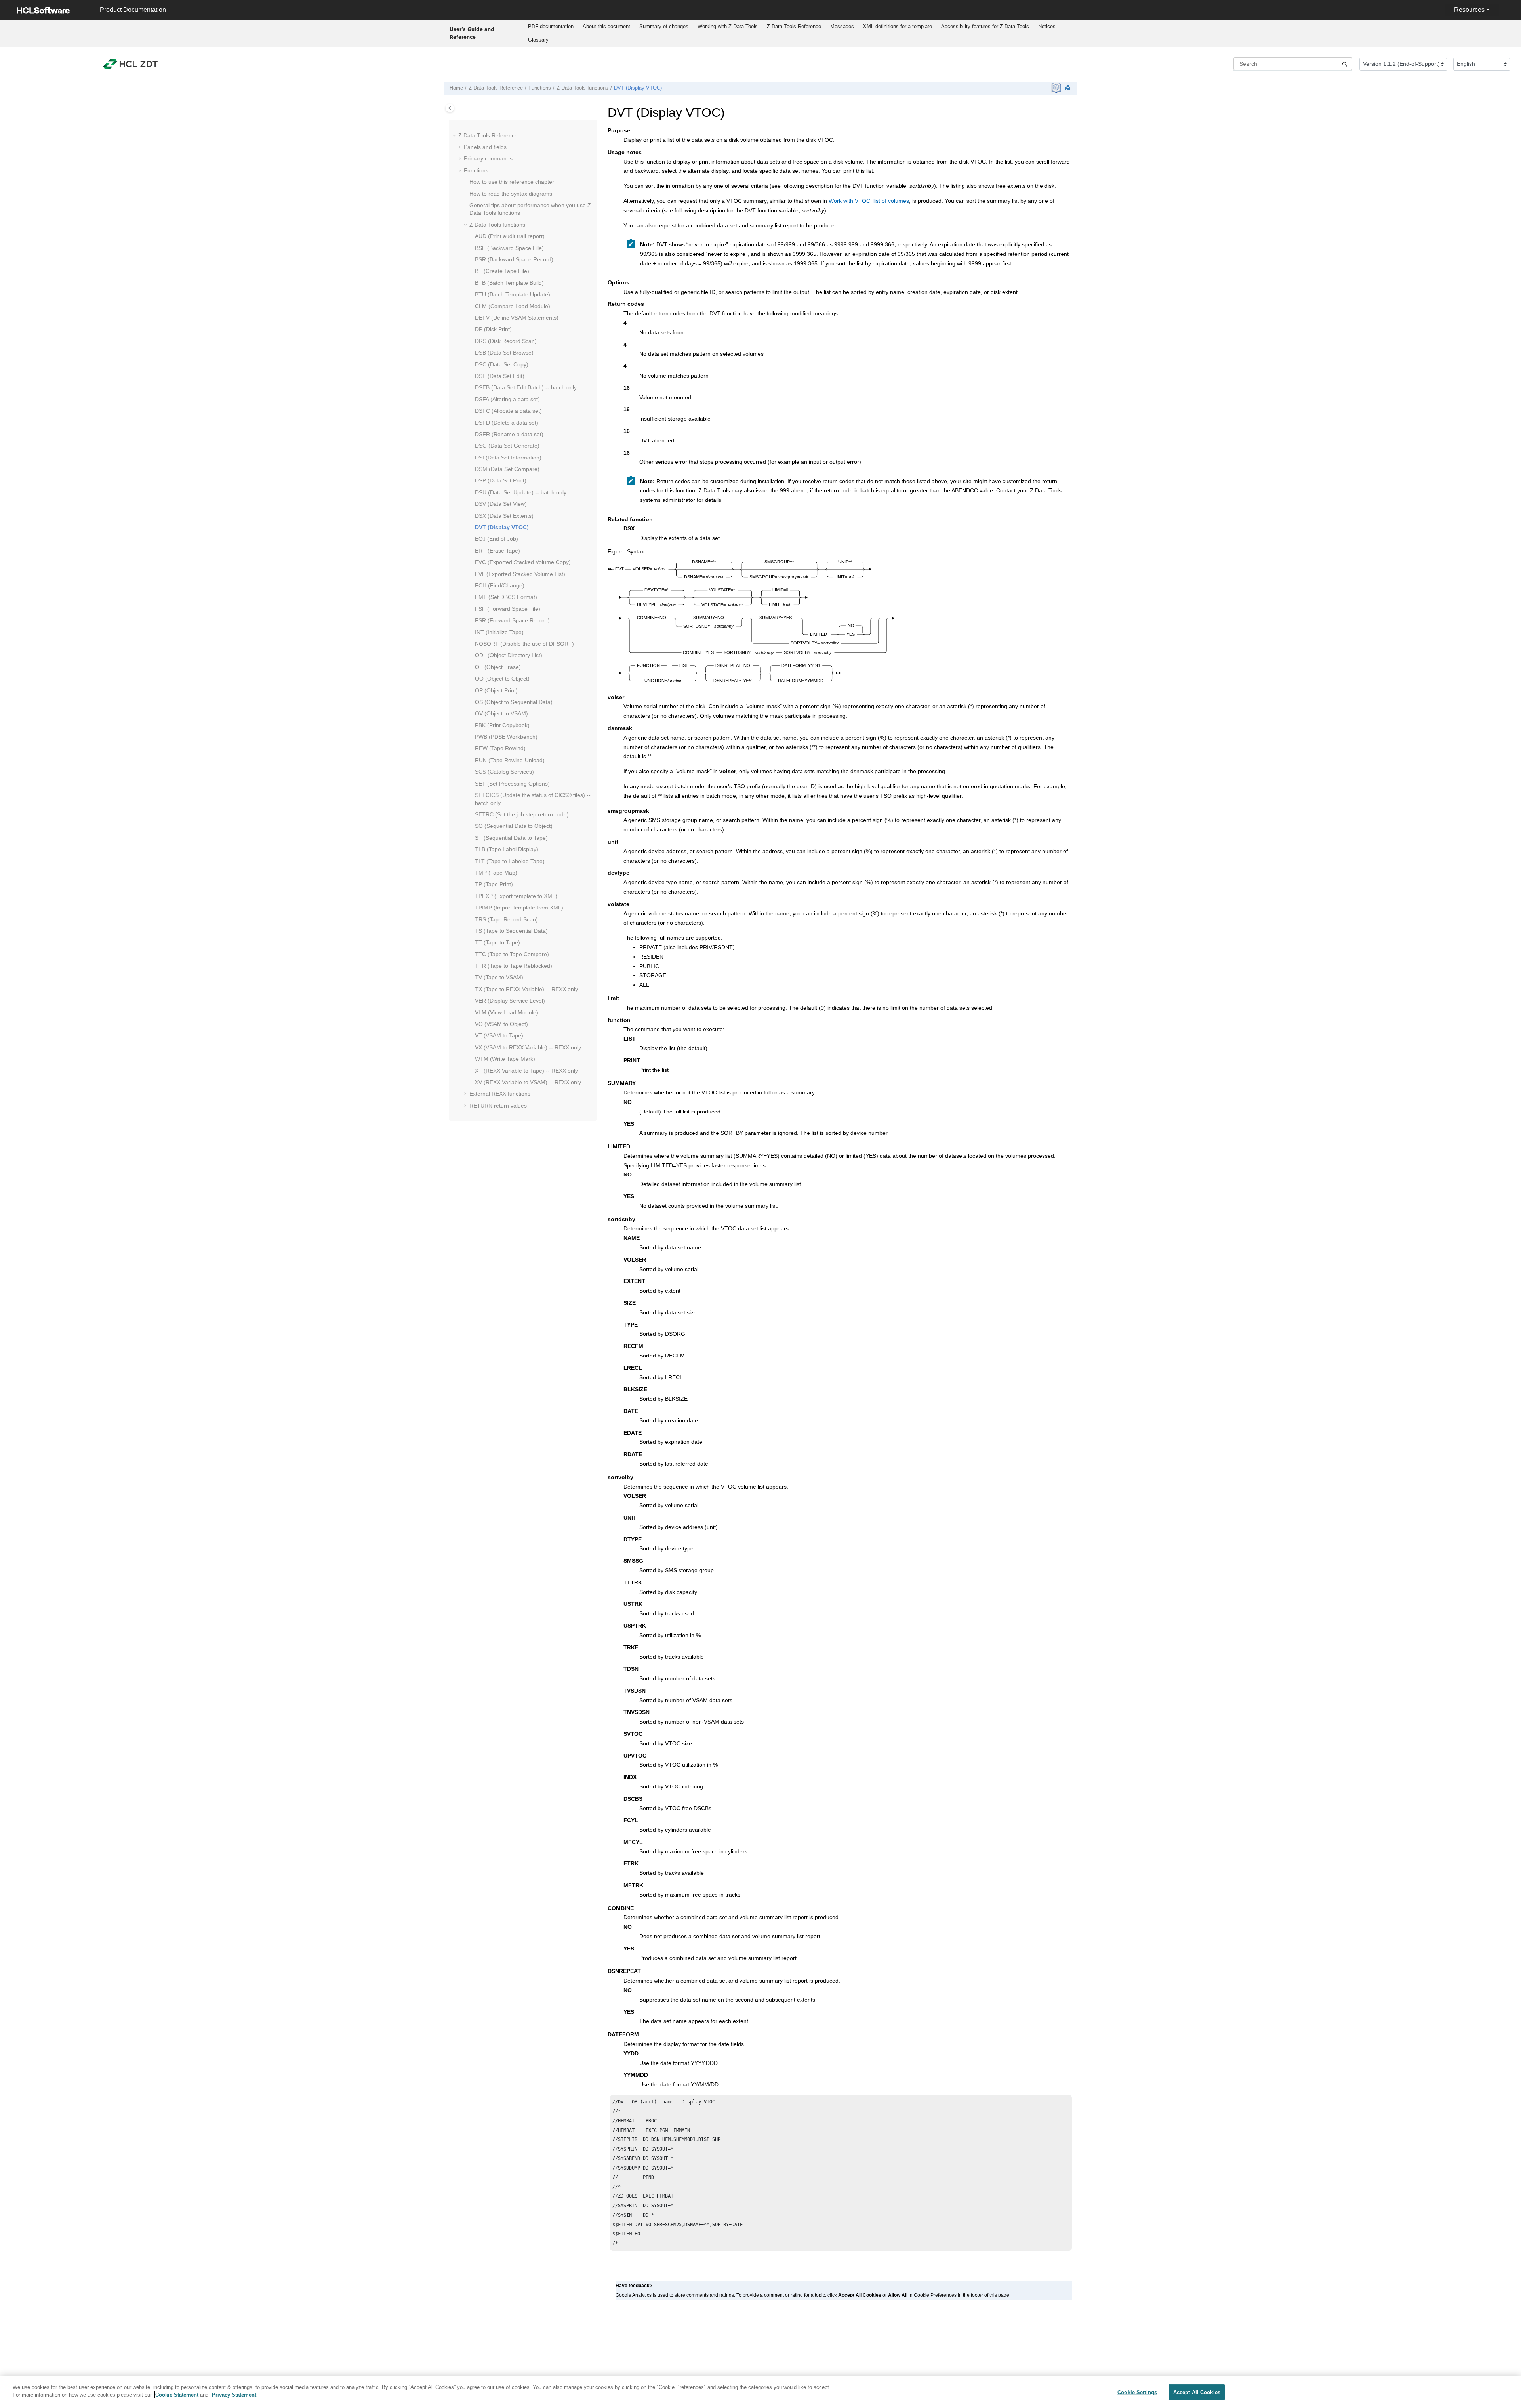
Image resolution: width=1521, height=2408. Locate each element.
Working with (728, 26)
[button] (455, 136)
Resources (1469, 10)
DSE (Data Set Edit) (500, 376)
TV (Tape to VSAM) (499, 977)
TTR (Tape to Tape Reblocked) (514, 966)
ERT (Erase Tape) (497, 551)
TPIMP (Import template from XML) (519, 908)
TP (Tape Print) (494, 884)
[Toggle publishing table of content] (450, 108)
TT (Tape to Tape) (497, 942)
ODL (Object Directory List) (509, 655)
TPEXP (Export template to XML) (516, 896)
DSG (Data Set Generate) (507, 446)
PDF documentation (551, 26)
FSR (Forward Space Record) (512, 620)
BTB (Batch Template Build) (509, 283)
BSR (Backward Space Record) (514, 259)
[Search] (1345, 64)
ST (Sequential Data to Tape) (511, 838)
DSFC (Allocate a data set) (508, 411)
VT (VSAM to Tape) (499, 1035)
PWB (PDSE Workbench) (506, 737)
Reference (794, 26)
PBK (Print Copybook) (502, 725)
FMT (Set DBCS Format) (506, 597)
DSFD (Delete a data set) (507, 423)
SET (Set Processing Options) (512, 784)
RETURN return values (498, 1106)
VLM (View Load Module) (507, 1012)
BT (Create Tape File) (502, 271)
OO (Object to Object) (502, 679)
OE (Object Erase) (498, 667)
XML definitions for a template (898, 26)
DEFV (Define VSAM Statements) (517, 318)
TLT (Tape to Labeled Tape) (510, 861)
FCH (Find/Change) (500, 585)
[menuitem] (551, 27)
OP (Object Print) (496, 690)
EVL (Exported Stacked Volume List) (520, 574)
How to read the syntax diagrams (511, 194)
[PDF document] (1057, 88)
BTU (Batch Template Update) (513, 294)
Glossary (538, 40)
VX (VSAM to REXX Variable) (528, 1047)
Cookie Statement (177, 2395)
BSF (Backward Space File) (509, 248)
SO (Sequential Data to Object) (514, 826)
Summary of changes (664, 26)
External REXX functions (500, 1094)
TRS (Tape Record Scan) (506, 919)
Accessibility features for (985, 26)
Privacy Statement (234, 2395)
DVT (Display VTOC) (638, 88)
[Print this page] (1069, 88)
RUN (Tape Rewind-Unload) (510, 760)
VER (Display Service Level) (510, 1001)
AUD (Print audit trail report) (510, 236)
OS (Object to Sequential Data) (514, 702)
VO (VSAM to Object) (501, 1024)
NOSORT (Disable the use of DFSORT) (524, 644)
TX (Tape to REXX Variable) (526, 989)
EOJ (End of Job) (497, 539)
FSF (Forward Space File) (508, 609)
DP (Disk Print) (493, 329)
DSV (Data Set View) (501, 504)
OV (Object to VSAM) (501, 713)
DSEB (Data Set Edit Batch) (526, 387)
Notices (1047, 26)
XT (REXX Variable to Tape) (526, 1071)
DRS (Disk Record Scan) (506, 341)
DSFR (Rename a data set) (509, 434)
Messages (842, 26)
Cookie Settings (1137, 2392)
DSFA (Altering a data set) (507, 399)
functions (582, 88)
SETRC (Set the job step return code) (522, 814)
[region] (760, 2392)
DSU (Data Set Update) (521, 492)
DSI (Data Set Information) (508, 458)
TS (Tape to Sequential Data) (511, 931)
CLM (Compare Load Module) (513, 306)
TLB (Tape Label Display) (507, 849)
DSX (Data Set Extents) (504, 516)
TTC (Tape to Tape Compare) (512, 954)
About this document (606, 26)
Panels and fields (485, 147)
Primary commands (488, 158)
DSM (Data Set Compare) (507, 469)
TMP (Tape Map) (496, 873)
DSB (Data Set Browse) (504, 353)
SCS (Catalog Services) (504, 772)
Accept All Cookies (1197, 2392)
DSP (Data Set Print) (501, 480)
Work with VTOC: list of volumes (869, 201)
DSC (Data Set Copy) (502, 364)
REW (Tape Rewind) (500, 748)
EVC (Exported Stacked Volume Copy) (523, 562)
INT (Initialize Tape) (499, 632)
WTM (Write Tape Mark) (505, 1059)
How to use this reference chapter (512, 182)
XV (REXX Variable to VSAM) (528, 1082)
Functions (540, 88)
